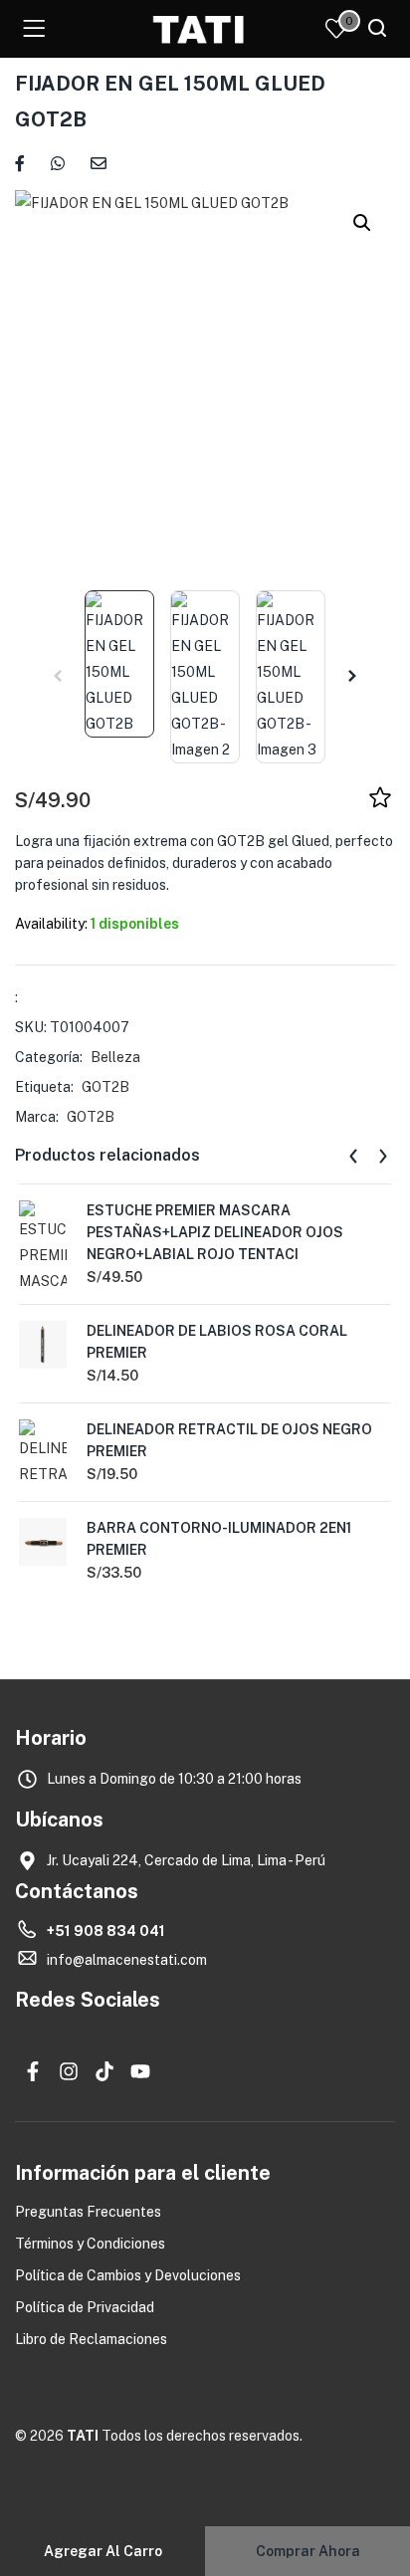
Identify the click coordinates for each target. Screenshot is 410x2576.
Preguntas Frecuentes (88, 2212)
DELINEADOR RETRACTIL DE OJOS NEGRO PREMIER (229, 1440)
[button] (362, 223)
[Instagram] (69, 2071)
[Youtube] (140, 2071)
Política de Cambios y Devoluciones (128, 2275)
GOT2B (105, 1087)
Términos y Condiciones (90, 2244)
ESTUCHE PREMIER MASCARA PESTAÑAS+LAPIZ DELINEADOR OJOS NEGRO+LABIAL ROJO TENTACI (215, 1232)
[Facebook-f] (33, 2071)
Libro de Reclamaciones (91, 2339)
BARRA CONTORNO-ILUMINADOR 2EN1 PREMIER (219, 1539)
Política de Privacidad (85, 2307)
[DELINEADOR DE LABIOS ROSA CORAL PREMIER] (43, 1344)
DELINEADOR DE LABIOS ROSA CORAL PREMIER (217, 1342)
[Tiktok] (104, 2071)
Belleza (115, 1057)
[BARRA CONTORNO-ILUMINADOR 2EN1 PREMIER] (43, 1541)
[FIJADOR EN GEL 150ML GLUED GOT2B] (20, 162)
